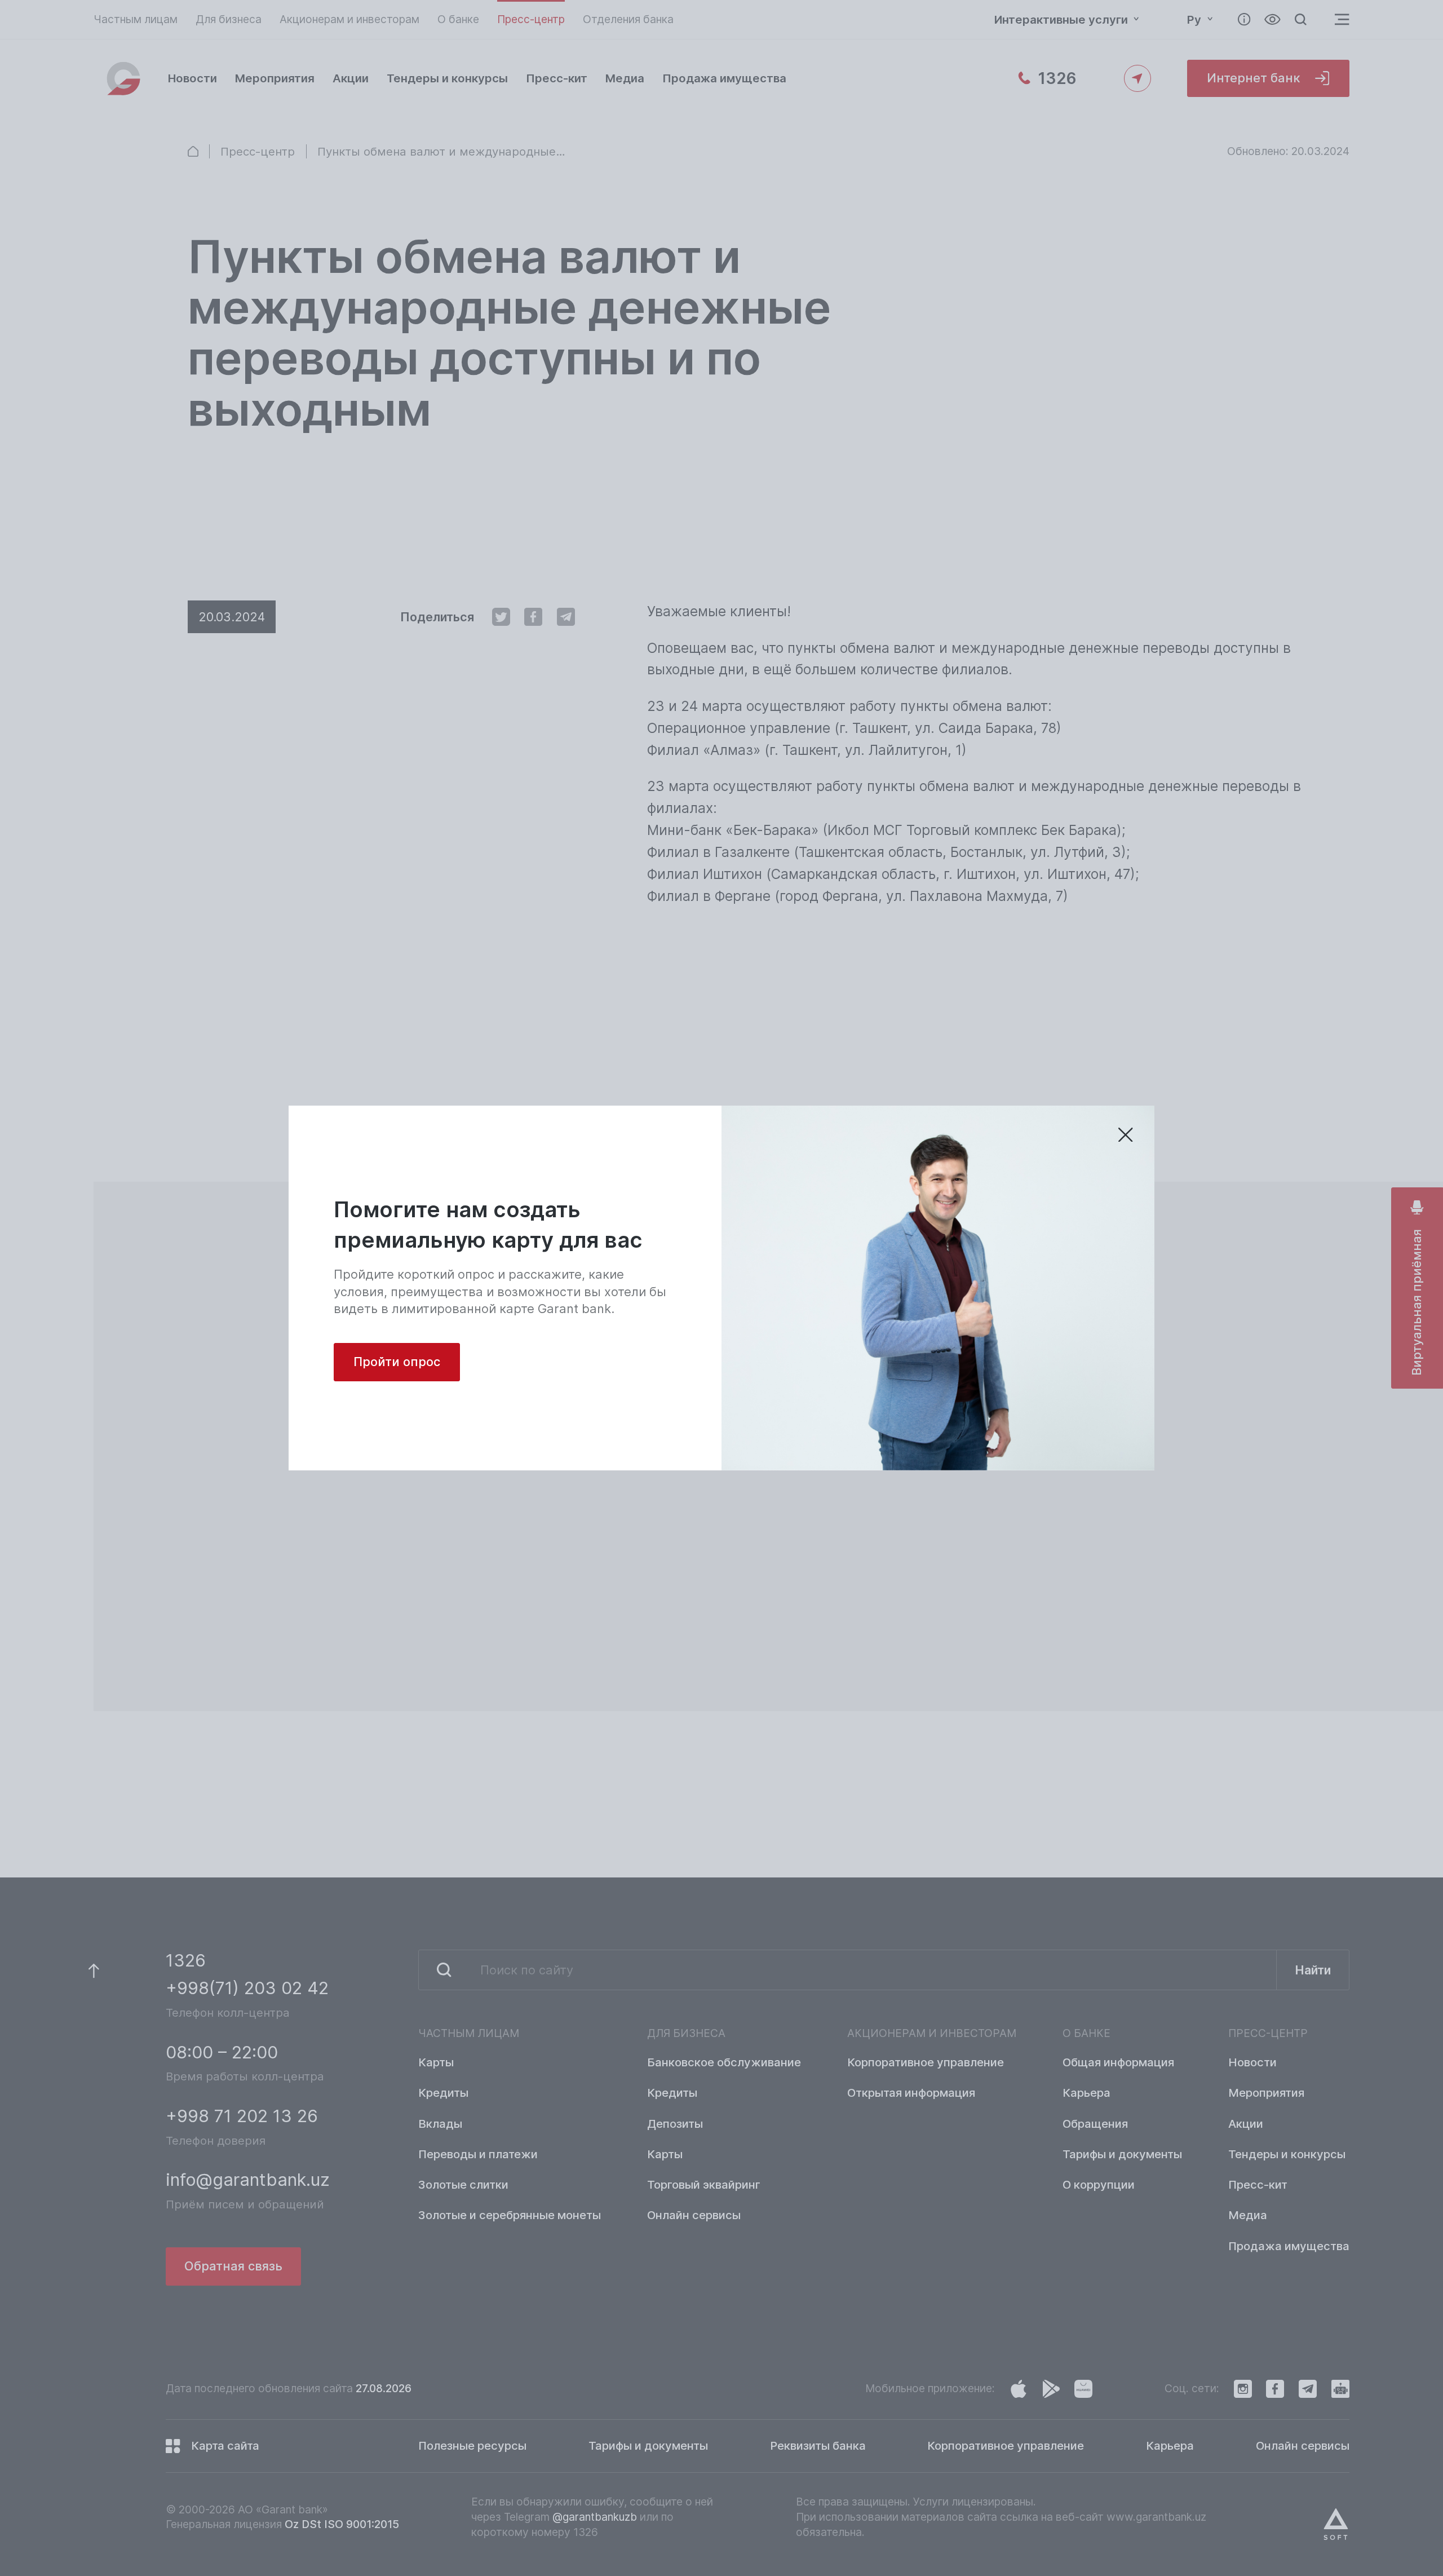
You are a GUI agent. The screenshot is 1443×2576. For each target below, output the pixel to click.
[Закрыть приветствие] (1126, 1136)
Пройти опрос (397, 1362)
